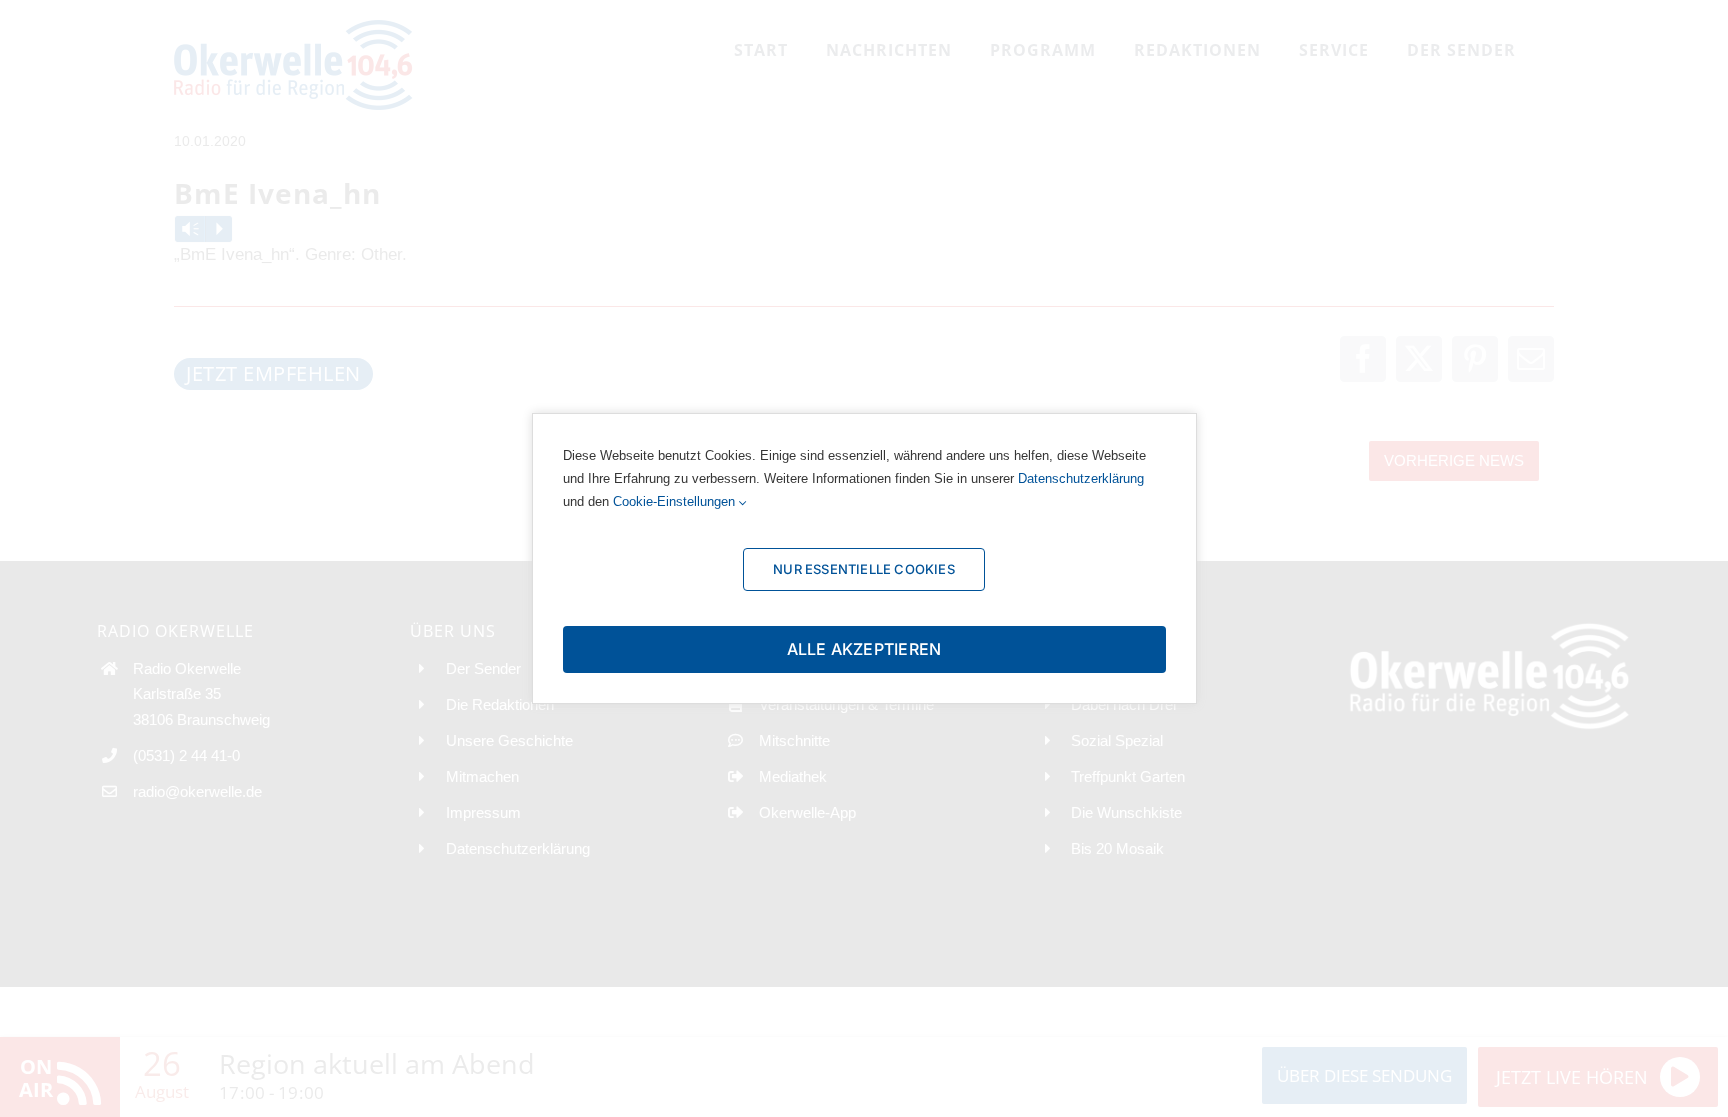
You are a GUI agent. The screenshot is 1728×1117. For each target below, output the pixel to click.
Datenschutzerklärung (1081, 478)
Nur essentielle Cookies (864, 569)
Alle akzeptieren (864, 649)
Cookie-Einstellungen (676, 501)
